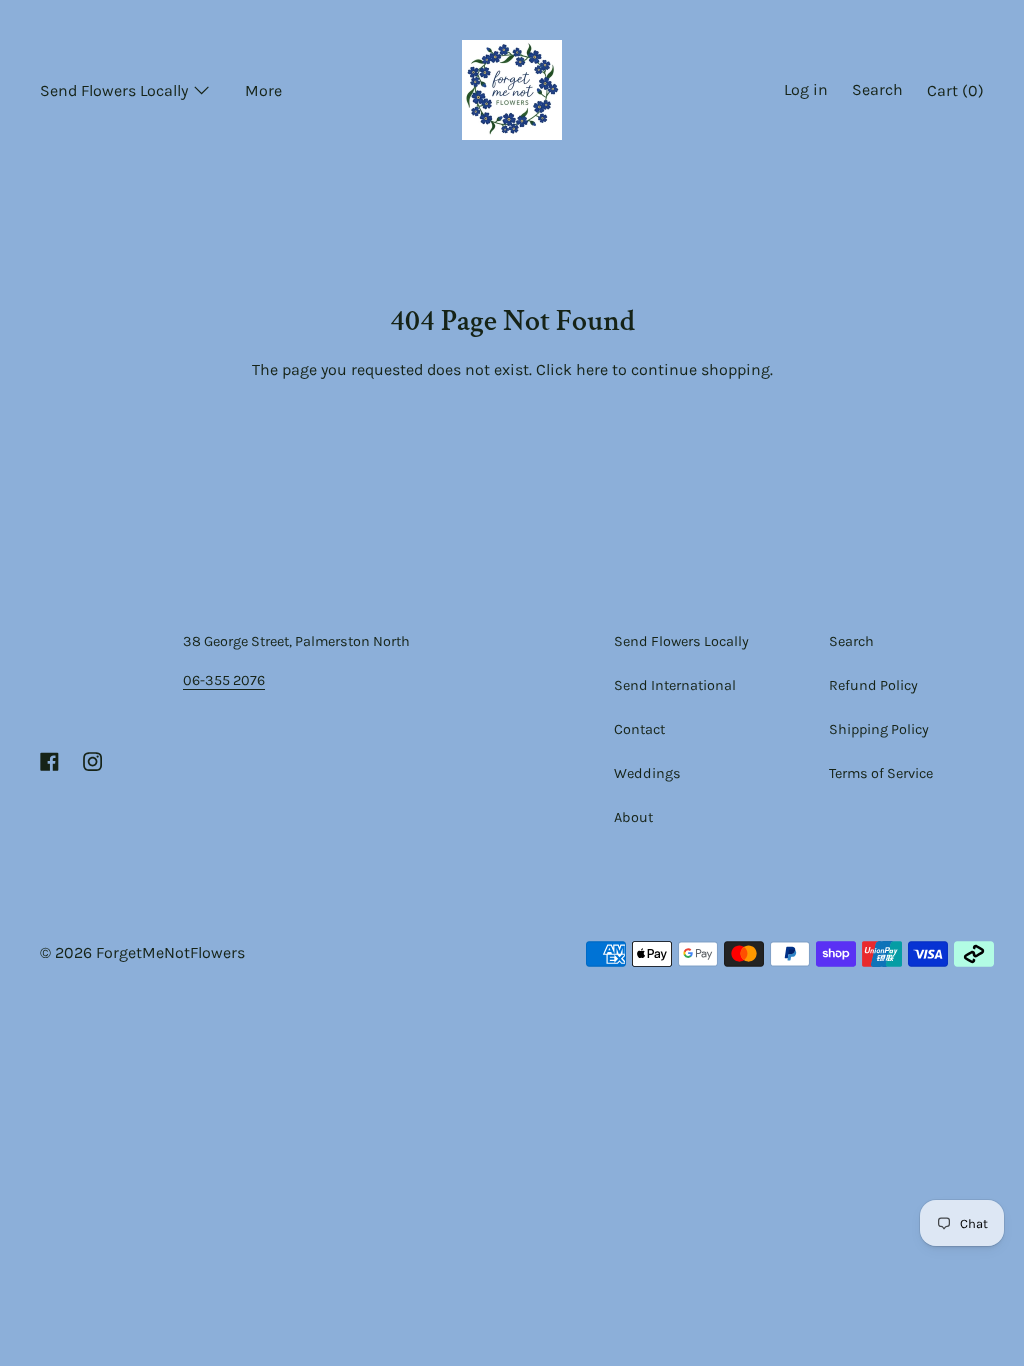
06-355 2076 (224, 680)
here (592, 369)
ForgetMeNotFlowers (170, 952)
